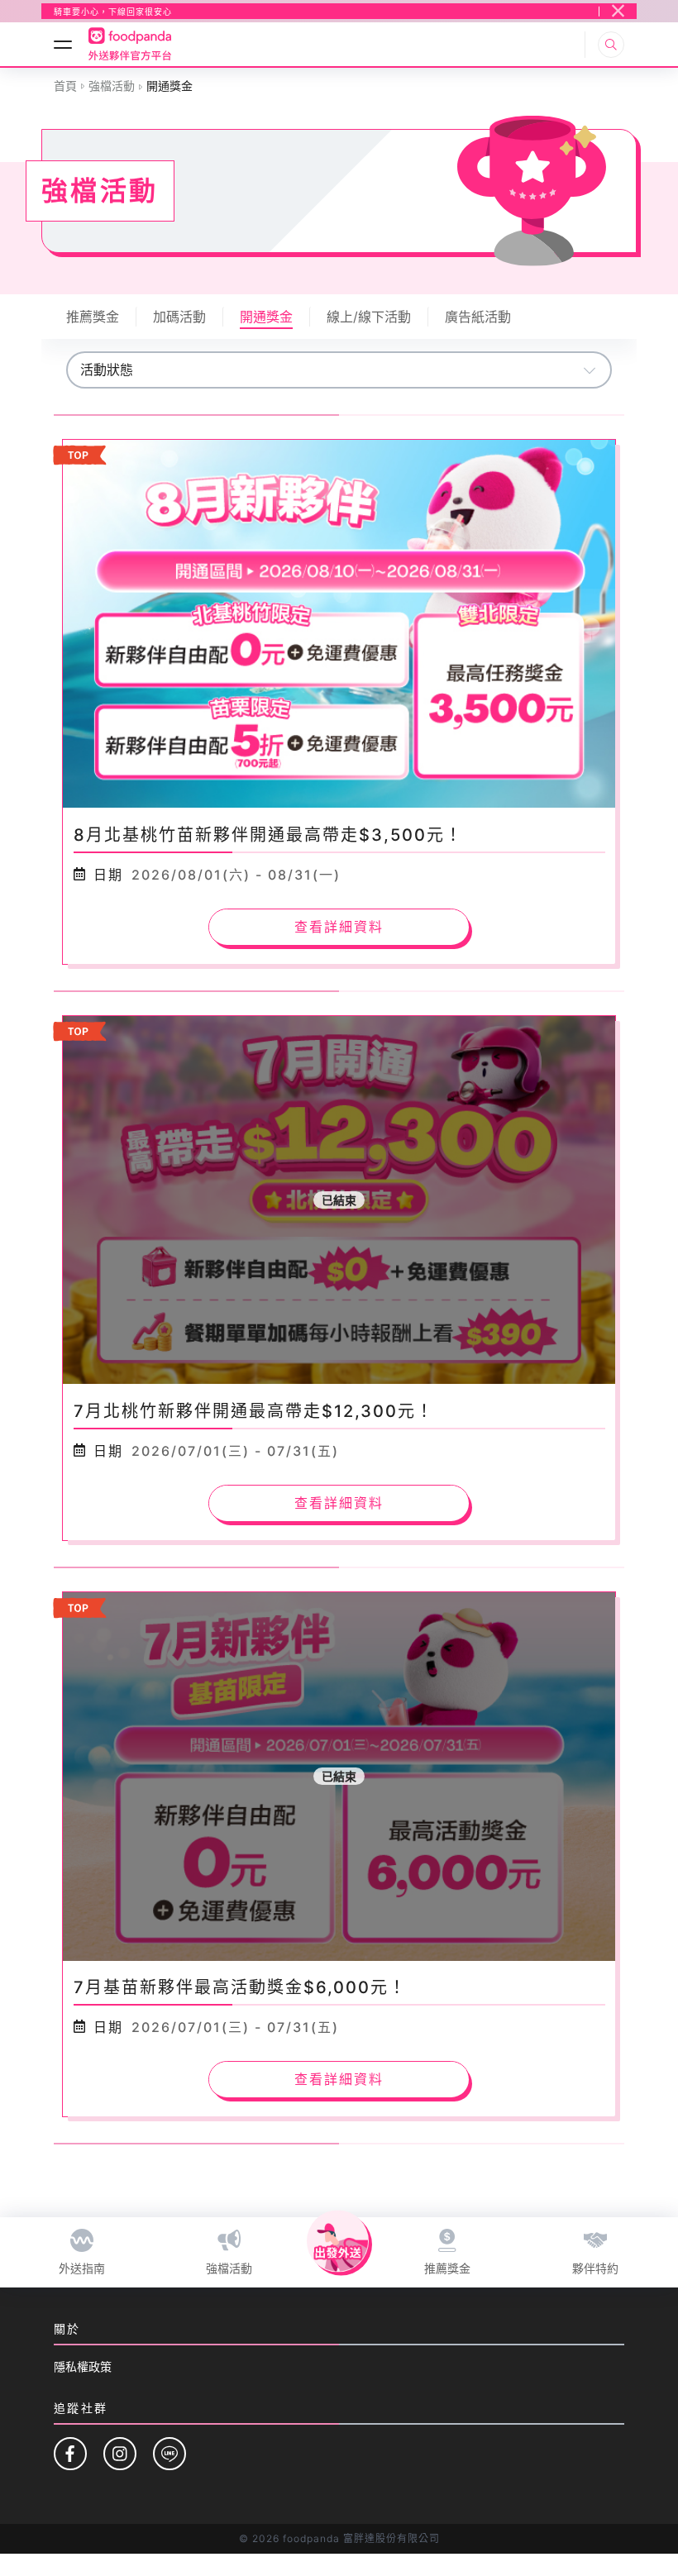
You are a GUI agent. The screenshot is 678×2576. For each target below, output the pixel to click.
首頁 (65, 86)
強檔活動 (112, 86)
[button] (113, 12)
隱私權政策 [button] (83, 2366)
